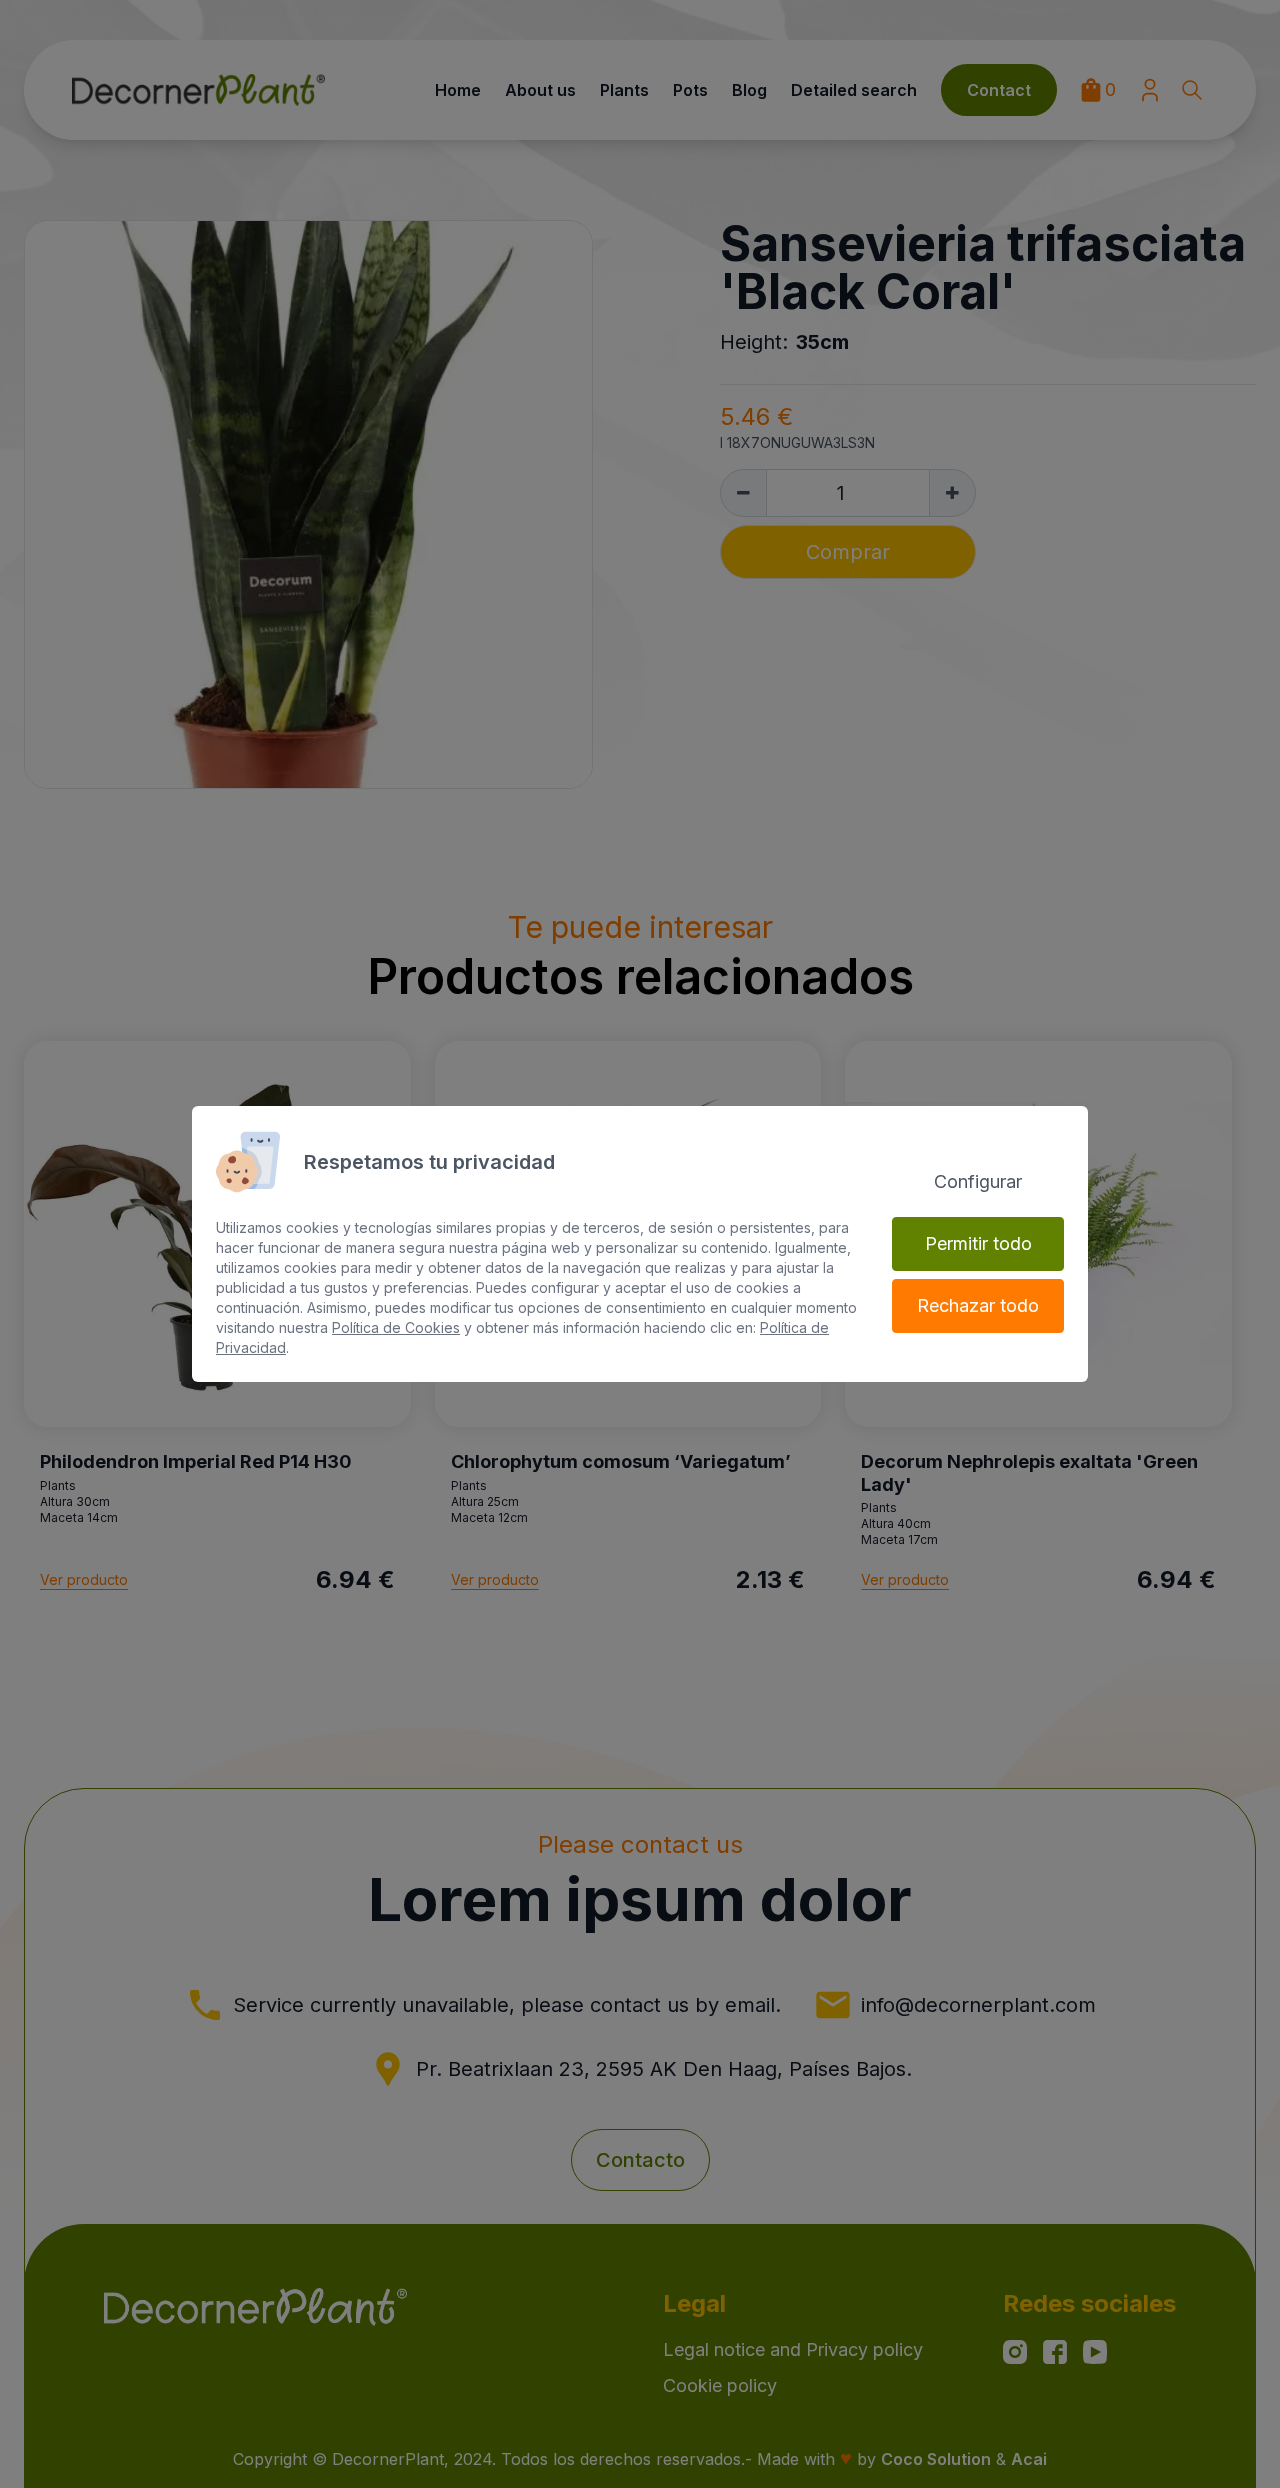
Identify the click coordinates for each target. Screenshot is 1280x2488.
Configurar (978, 1181)
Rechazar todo (978, 1305)
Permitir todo (978, 1243)
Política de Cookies (396, 1327)
